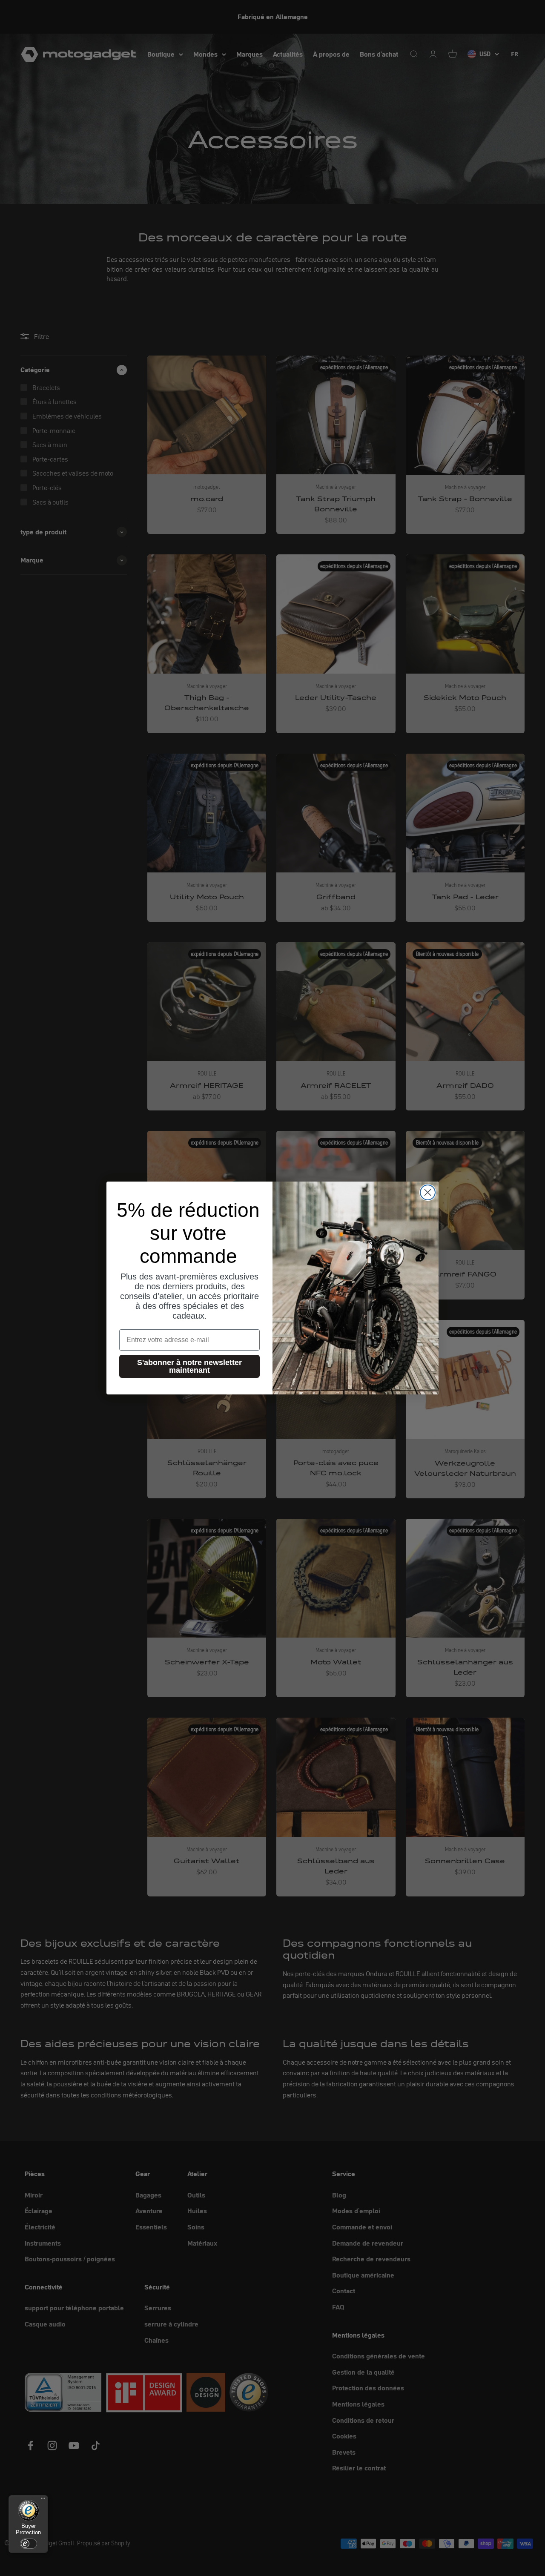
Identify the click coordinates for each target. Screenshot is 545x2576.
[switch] (29, 2544)
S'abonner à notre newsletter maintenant (189, 1366)
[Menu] (43, 2500)
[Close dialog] (428, 1192)
